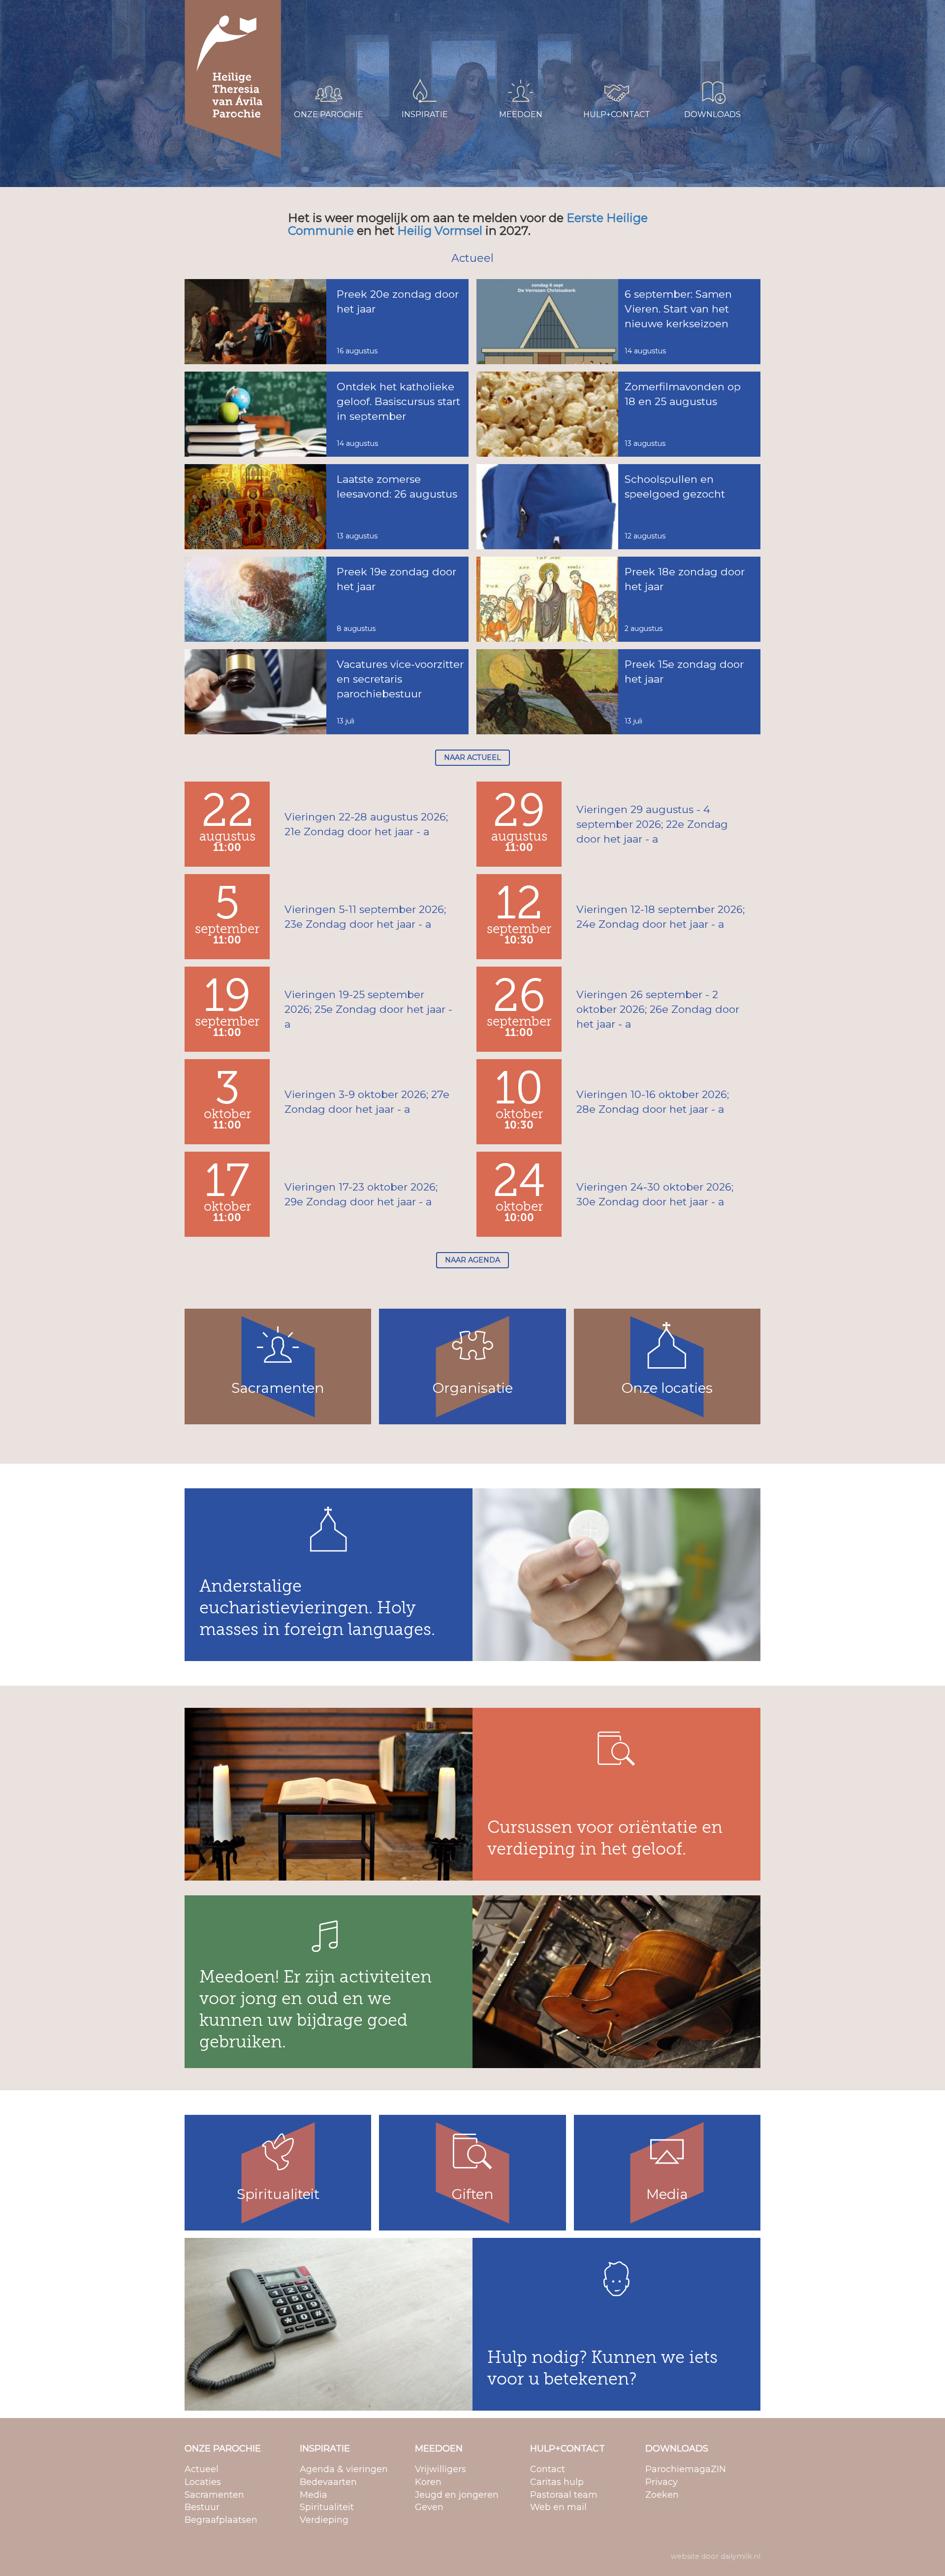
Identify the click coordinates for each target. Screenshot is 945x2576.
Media (397, 41)
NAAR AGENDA (472, 1260)
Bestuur (304, 54)
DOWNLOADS (677, 2449)
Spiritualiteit (407, 54)
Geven (494, 54)
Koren (493, 29)
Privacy (687, 29)
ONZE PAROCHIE (223, 2449)
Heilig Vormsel (440, 231)
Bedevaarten (409, 29)
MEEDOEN (439, 2449)
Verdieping (405, 67)
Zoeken (688, 41)
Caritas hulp (598, 29)
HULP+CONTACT (567, 2449)
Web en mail (600, 54)
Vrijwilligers (501, 16)
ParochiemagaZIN (706, 16)
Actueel (304, 16)
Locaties (305, 29)
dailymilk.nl (740, 2556)
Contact (592, 16)
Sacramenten (314, 41)
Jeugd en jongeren (515, 41)
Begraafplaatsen (318, 67)
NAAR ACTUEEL (472, 757)
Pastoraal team (604, 41)
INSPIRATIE (325, 2449)
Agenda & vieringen (420, 16)
